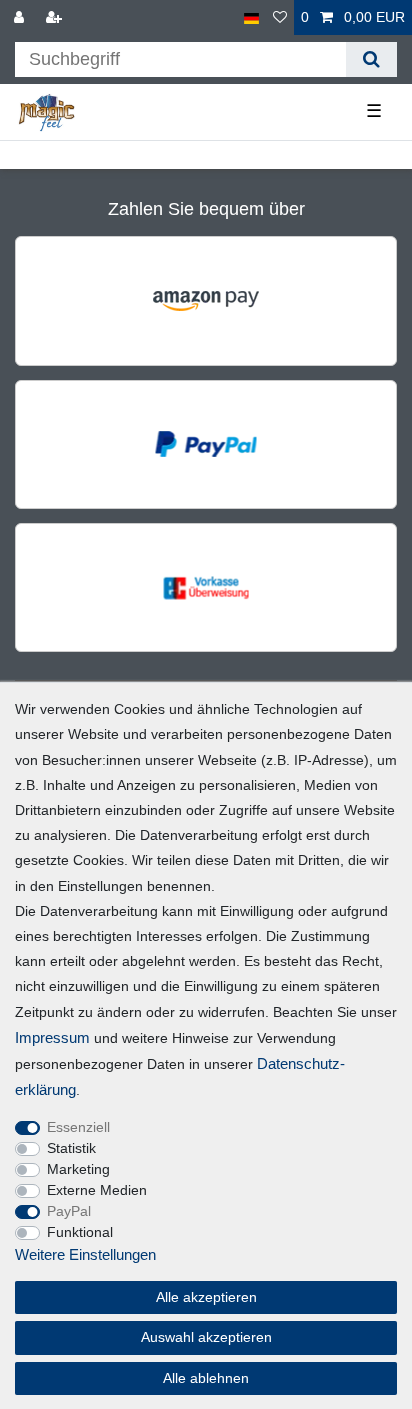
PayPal (69, 1211)
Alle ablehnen (206, 1378)
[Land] (251, 17)
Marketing (78, 1169)
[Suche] (371, 59)
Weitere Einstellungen (85, 1254)
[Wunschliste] (280, 17)
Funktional (80, 1232)
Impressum (52, 1037)
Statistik (71, 1148)
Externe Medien (97, 1190)
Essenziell (78, 1127)
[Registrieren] (56, 17)
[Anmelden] (21, 17)
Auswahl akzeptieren (206, 1337)
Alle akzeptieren (206, 1297)
